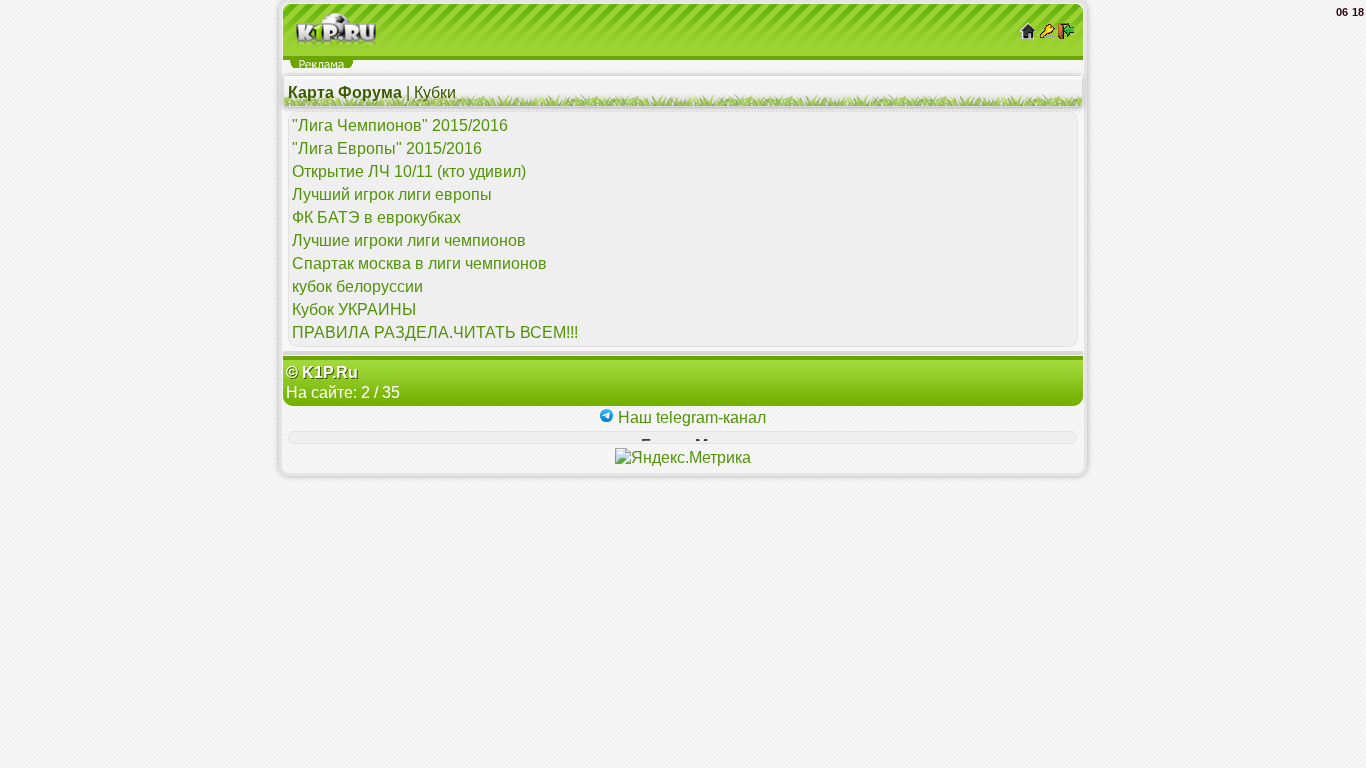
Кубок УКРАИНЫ (354, 309)
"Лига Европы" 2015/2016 (387, 148)
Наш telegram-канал (690, 417)
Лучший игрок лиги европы (392, 194)
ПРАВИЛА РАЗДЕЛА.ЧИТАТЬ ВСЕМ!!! (435, 332)
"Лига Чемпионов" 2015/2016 (400, 125)
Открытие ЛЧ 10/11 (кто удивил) (409, 171)
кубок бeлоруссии (357, 286)
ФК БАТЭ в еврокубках (376, 217)
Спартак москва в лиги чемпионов (419, 263)
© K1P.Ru (322, 372)
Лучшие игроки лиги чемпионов (409, 240)
